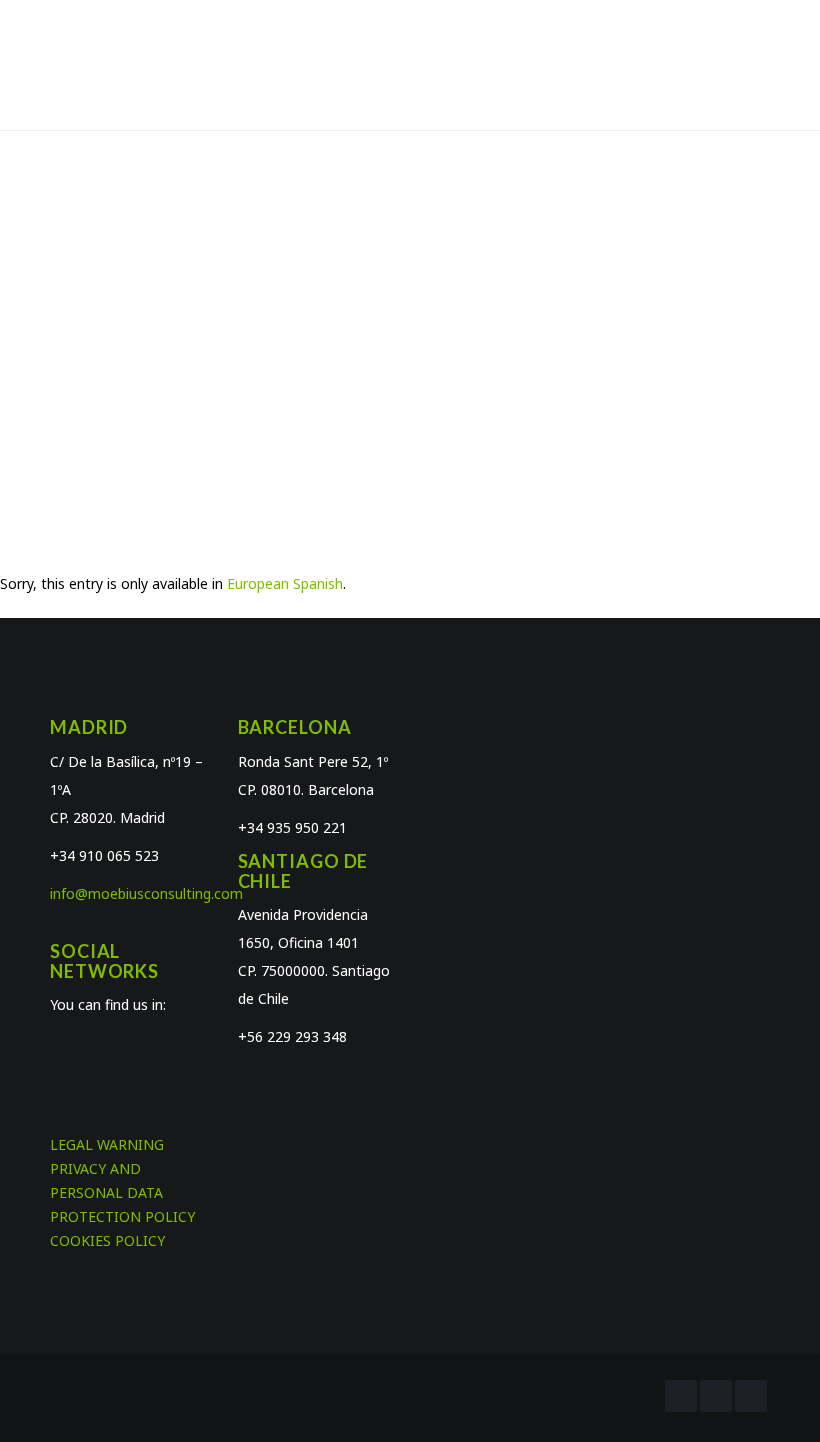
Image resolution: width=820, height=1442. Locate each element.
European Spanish (285, 583)
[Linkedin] (751, 1396)
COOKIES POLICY (107, 1240)
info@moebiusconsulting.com (146, 893)
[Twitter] (716, 1396)
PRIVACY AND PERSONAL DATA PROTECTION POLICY (122, 1192)
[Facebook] (681, 1396)
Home (347, 325)
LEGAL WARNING (107, 1144)
